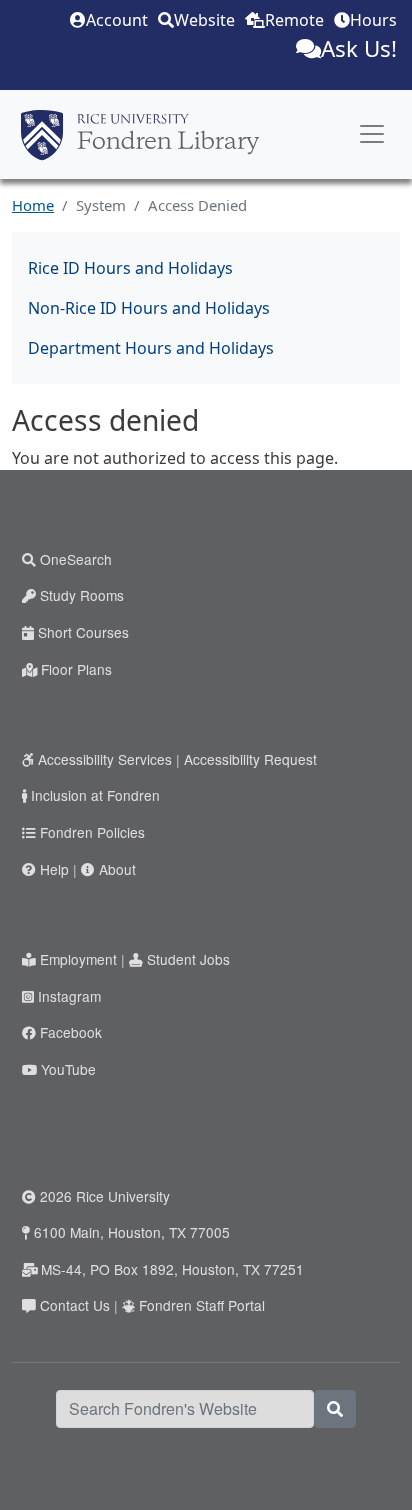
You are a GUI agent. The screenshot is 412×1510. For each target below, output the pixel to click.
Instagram (69, 996)
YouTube (68, 1069)
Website (204, 20)
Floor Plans (76, 669)
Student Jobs (188, 959)
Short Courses (83, 632)
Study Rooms (82, 595)
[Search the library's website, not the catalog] (335, 1409)
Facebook (71, 1032)
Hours (373, 20)
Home (33, 205)
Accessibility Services (105, 759)
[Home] (140, 135)
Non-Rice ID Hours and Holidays (149, 308)
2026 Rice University (105, 1196)
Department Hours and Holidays (151, 348)
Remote (294, 20)
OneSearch (76, 559)
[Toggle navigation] (372, 134)
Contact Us (75, 1305)
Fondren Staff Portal (202, 1305)
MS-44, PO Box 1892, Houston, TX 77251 (172, 1269)
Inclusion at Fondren (95, 795)
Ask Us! (359, 48)
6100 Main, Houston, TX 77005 (132, 1232)
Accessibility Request (250, 759)
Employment (78, 959)
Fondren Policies (92, 832)
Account (117, 20)
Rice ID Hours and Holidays (130, 268)
